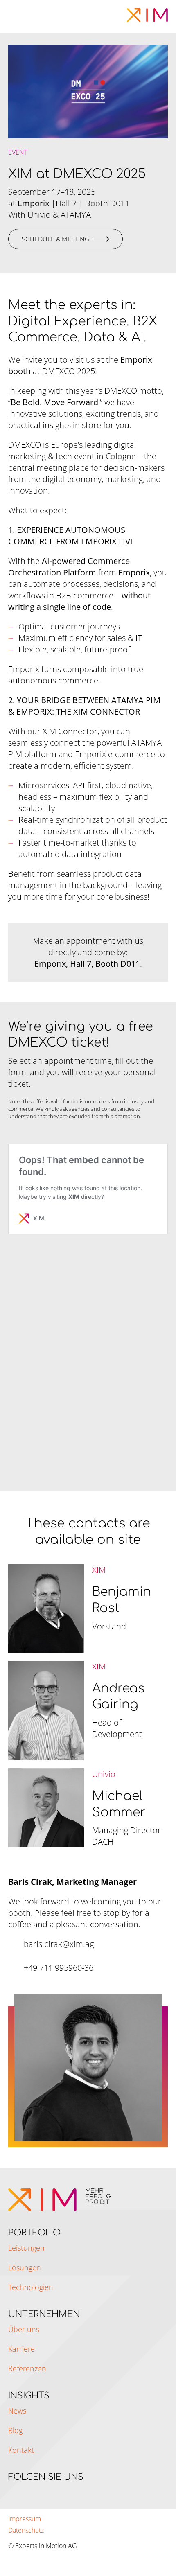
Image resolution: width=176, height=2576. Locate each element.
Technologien (31, 2287)
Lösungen (25, 2267)
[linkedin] (12, 2491)
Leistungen (26, 2248)
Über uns (24, 2329)
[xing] (28, 2491)
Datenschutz (26, 2530)
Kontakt (21, 2450)
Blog (15, 2430)
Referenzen (27, 2368)
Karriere (21, 2349)
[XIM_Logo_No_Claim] (147, 12)
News (17, 2411)
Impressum (25, 2519)
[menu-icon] (17, 15)
